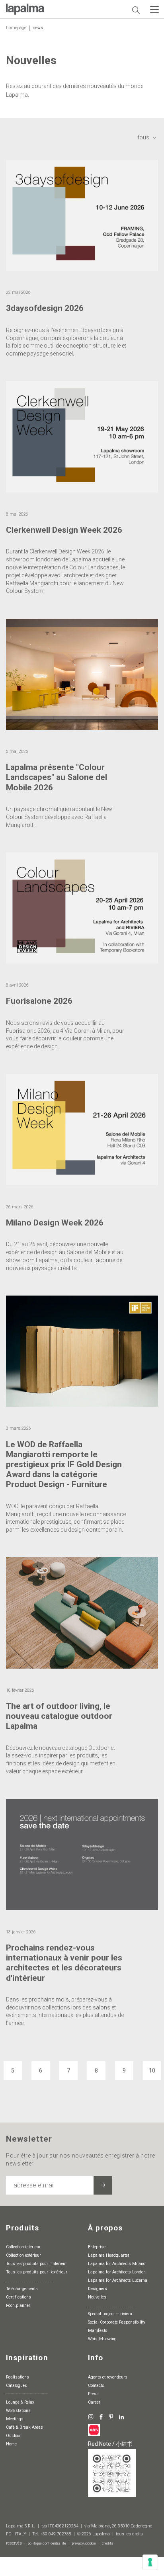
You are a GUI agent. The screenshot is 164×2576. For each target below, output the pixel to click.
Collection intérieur (23, 2247)
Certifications (19, 2297)
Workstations (18, 2411)
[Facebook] (101, 2417)
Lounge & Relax (20, 2402)
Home (11, 2444)
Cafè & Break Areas (24, 2427)
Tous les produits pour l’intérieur (36, 2264)
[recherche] (136, 10)
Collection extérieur (23, 2255)
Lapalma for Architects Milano (117, 2264)
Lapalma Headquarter (109, 2255)
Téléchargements (22, 2289)
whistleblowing (102, 2339)
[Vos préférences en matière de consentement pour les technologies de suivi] (150, 2562)
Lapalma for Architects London (117, 2272)
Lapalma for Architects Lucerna (118, 2280)
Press (93, 2394)
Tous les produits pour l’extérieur (37, 2272)
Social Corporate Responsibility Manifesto (117, 2326)
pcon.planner (18, 2305)
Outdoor (13, 2436)
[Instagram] (91, 2417)
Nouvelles (97, 2297)
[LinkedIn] (121, 2417)
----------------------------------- (27, 2394)
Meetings (15, 2419)
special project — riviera (110, 2314)
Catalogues (17, 2385)
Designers (98, 2289)
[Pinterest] (111, 2417)
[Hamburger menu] (154, 10)
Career (94, 2402)
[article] (82, 271)
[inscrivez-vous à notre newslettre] (103, 2185)
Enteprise (97, 2247)
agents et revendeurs (108, 2377)
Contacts (96, 2385)
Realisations (18, 2377)
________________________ (30, 2280)
